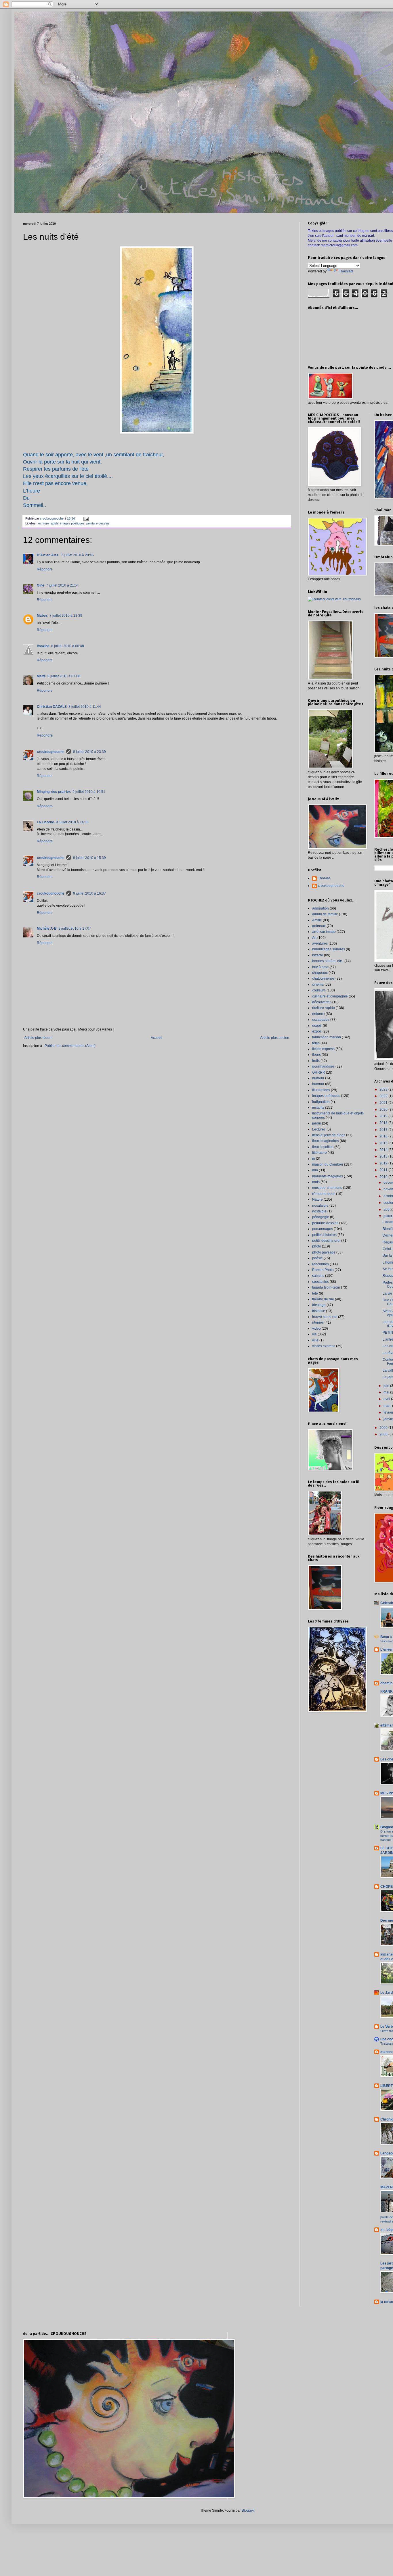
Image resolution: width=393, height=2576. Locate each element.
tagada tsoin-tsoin (326, 1287)
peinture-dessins (98, 523)
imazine (43, 646)
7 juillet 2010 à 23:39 (66, 616)
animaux (319, 926)
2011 (384, 1170)
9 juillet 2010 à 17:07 (75, 928)
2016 (384, 1136)
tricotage (319, 1305)
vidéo (316, 1329)
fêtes (316, 1043)
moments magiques (328, 1176)
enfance (318, 1014)
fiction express (323, 1049)
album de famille (325, 914)
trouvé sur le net (325, 1317)
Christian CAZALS (52, 707)
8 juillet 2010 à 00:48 (68, 646)
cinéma (318, 985)
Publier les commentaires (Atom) (70, 1046)
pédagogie (321, 1217)
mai (387, 1392)
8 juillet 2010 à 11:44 (85, 707)
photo (317, 1246)
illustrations (321, 1090)
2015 (384, 1143)
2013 (384, 1156)
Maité (41, 676)
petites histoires (324, 1235)
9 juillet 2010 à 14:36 (72, 822)
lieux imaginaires (326, 1141)
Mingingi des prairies (54, 792)
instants (318, 1108)
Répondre (45, 569)
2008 (384, 1434)
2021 (384, 1103)
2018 (384, 1123)
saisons (318, 1276)
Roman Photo (323, 1270)
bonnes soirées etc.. (328, 961)
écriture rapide (48, 523)
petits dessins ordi (326, 1241)
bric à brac (320, 967)
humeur (318, 1078)
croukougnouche (51, 752)
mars (388, 1406)
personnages (323, 1229)
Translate (346, 271)
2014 (384, 1150)
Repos (388, 1276)
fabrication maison (327, 1037)
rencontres (320, 1264)
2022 (384, 1096)
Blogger (248, 2510)
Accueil (157, 1038)
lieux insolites (323, 1147)
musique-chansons (327, 1188)
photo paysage (324, 1252)
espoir (317, 1026)
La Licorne (45, 822)
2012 (384, 1163)
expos (317, 1031)
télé (315, 1293)
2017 (384, 1130)
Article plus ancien (275, 1038)
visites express (324, 1346)
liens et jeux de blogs (329, 1135)
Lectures (319, 1129)
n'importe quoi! (324, 1194)
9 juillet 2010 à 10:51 (89, 792)
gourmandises (323, 1066)
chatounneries (323, 979)
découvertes (322, 1002)
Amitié (317, 920)
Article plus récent (38, 1038)
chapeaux (320, 973)
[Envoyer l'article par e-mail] (86, 518)
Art (314, 938)
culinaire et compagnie (330, 996)
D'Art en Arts (48, 555)
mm (315, 1170)
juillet (388, 1216)
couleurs (319, 990)
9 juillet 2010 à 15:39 (89, 858)
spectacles (320, 1282)
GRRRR (319, 1072)
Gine (41, 585)
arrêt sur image (324, 932)
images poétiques (72, 523)
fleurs (316, 1055)
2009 (384, 1428)
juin (387, 1386)
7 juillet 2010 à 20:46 (77, 555)
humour (318, 1084)
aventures (320, 943)
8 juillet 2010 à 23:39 (89, 752)
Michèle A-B (47, 928)
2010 (384, 1177)
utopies (318, 1322)
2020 (384, 1110)
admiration (320, 908)
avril (387, 1399)
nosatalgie (320, 1206)
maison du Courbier (328, 1164)
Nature (317, 1199)
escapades (321, 1020)
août (387, 1210)
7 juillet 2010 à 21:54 (62, 585)
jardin (317, 1123)
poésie (317, 1258)
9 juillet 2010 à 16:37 (89, 893)
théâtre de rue (323, 1299)
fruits (316, 1061)
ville (315, 1340)
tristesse (319, 1311)
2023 (384, 1089)
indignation (321, 1102)
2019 (384, 1116)
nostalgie (319, 1211)
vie (314, 1334)
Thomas (324, 878)
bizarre (318, 955)
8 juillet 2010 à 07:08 (64, 676)
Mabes (42, 616)
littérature (319, 1153)
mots (316, 1182)
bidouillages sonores (329, 949)
